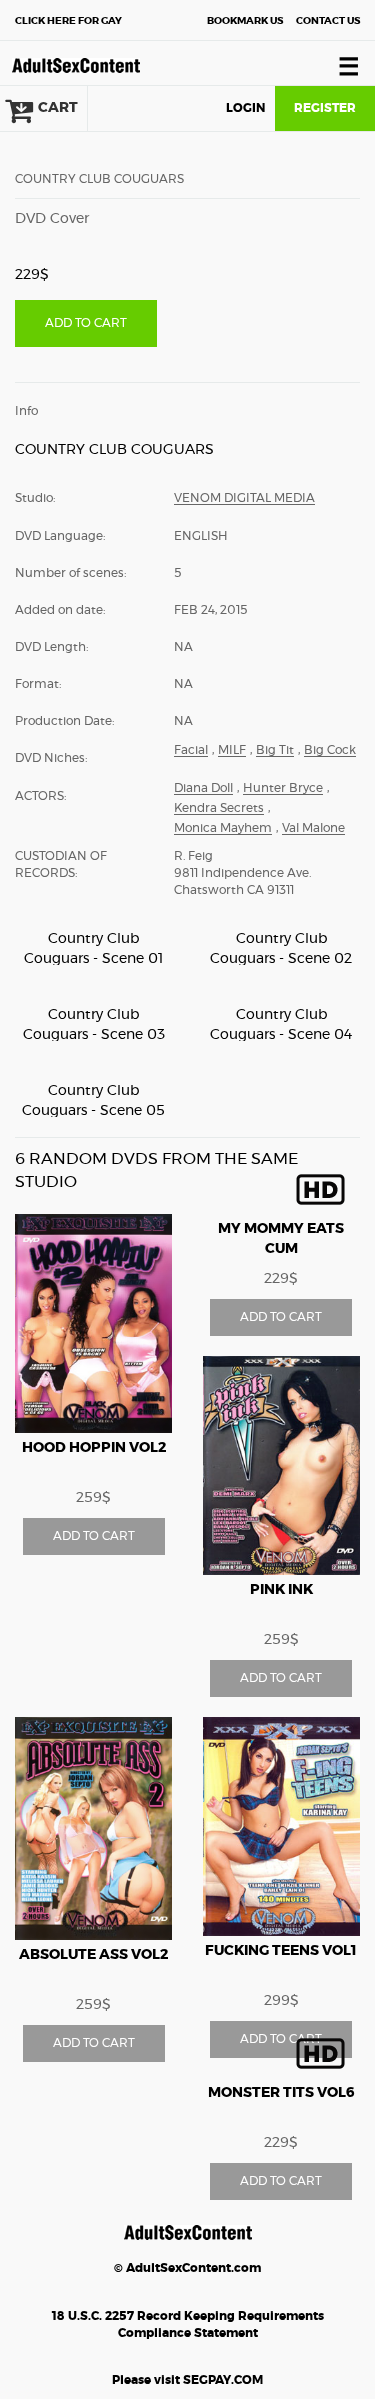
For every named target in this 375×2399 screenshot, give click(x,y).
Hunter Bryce (283, 788)
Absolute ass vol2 (93, 1955)
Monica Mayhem (223, 828)
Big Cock (330, 750)
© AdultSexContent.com (187, 2268)
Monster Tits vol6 (281, 2093)
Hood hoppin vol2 (94, 1448)
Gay (68, 21)
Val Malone (313, 828)
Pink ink (281, 1590)
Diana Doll (203, 788)
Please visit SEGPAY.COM (187, 2380)
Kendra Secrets (219, 808)
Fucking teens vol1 (281, 1951)
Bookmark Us (245, 21)
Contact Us (328, 21)
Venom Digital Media (244, 498)
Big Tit (275, 750)
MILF (232, 750)
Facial (191, 750)
